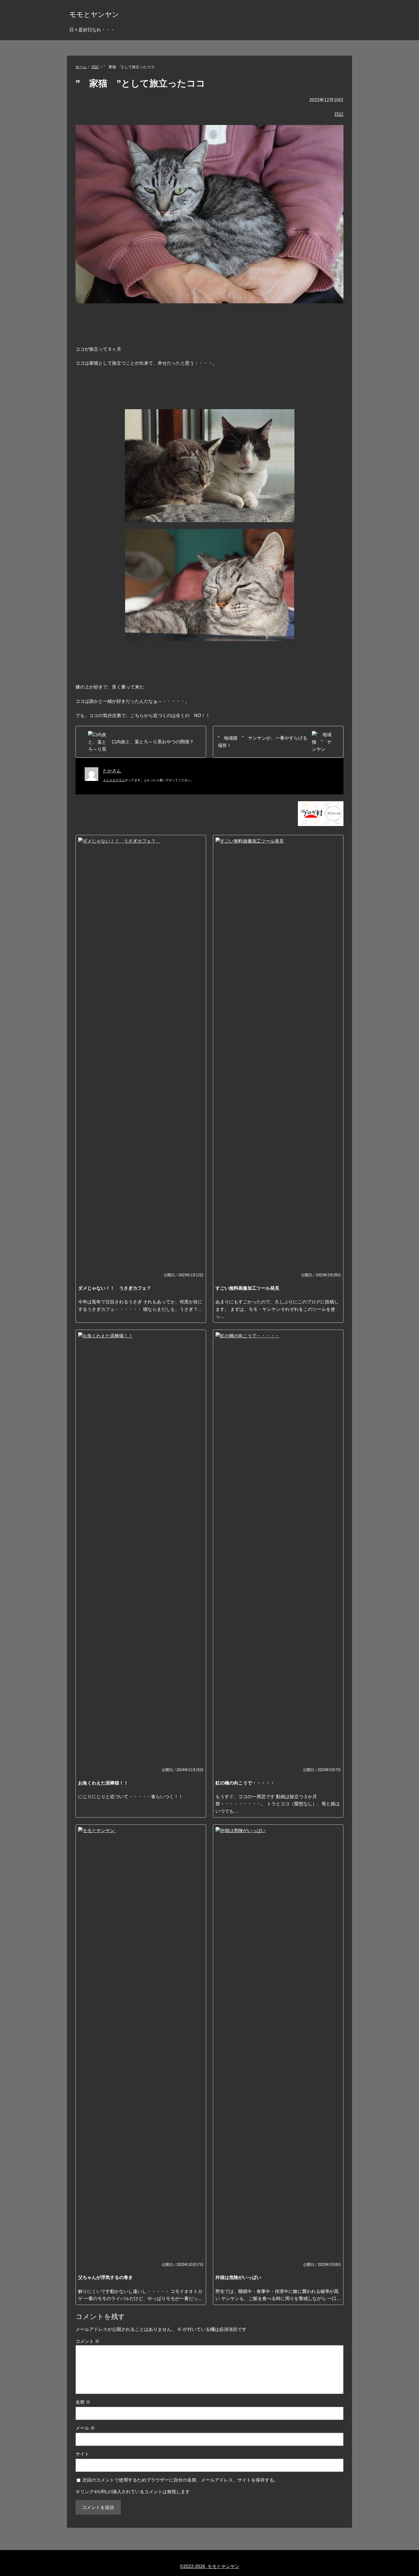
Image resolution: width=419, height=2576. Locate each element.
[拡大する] (287, 417)
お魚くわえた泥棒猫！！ (103, 1783)
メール (85, 2428)
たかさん (112, 771)
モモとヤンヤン (94, 14)
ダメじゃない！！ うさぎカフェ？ (117, 1288)
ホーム (81, 67)
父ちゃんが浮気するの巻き (105, 2277)
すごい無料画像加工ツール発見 (247, 1288)
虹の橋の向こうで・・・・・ (245, 1783)
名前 (83, 2402)
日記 (95, 67)
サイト (82, 2454)
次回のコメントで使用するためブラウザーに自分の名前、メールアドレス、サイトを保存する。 (180, 2480)
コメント (88, 2341)
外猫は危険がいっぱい (238, 2277)
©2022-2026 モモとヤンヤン (210, 2566)
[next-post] (141, 742)
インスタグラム (114, 780)
